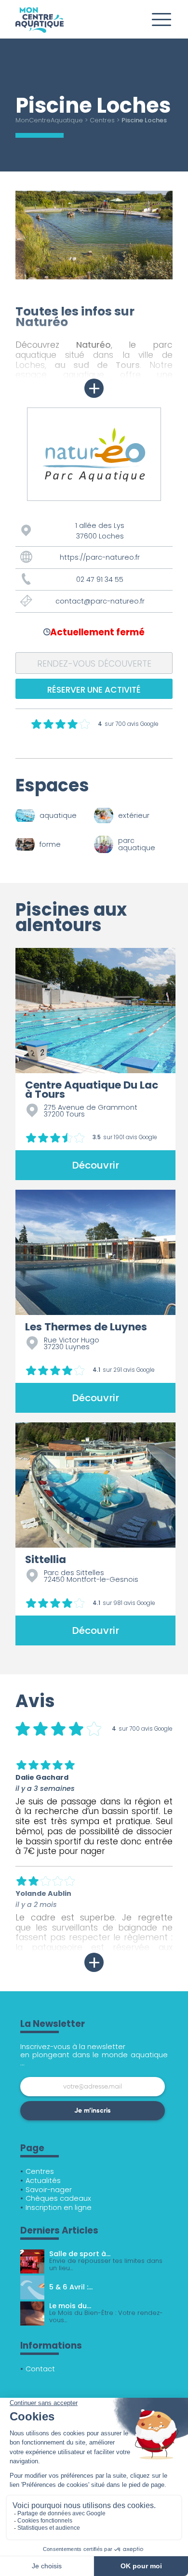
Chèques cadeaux (58, 2198)
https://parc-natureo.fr (100, 557)
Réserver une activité (94, 690)
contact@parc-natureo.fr (100, 601)
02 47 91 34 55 (100, 579)
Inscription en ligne (59, 2208)
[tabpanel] (94, 235)
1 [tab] (20, 287)
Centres (102, 120)
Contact (40, 2369)
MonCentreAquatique (49, 120)
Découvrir (95, 1165)
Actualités (43, 2181)
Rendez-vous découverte (94, 664)
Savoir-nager (49, 2190)
